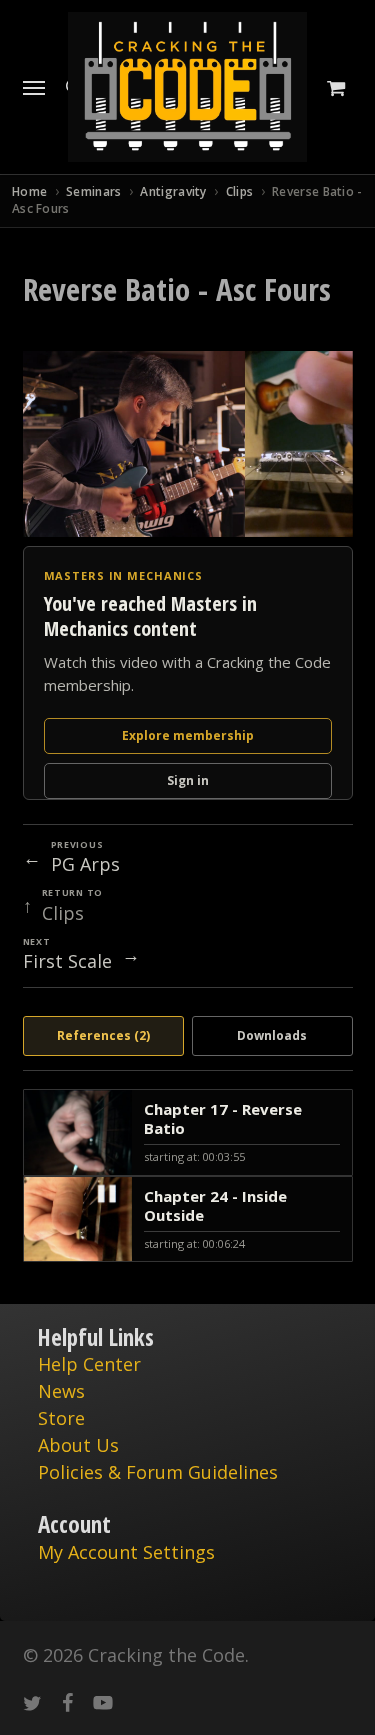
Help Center (89, 1364)
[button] (34, 87)
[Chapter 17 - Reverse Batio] (188, 1132)
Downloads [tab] (272, 1035)
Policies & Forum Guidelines (158, 1472)
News (61, 1391)
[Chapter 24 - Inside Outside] (188, 1219)
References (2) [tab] (103, 1035)
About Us (78, 1445)
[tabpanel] (188, 1176)
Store (61, 1418)
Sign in (188, 780)
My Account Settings (126, 1552)
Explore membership (188, 735)
